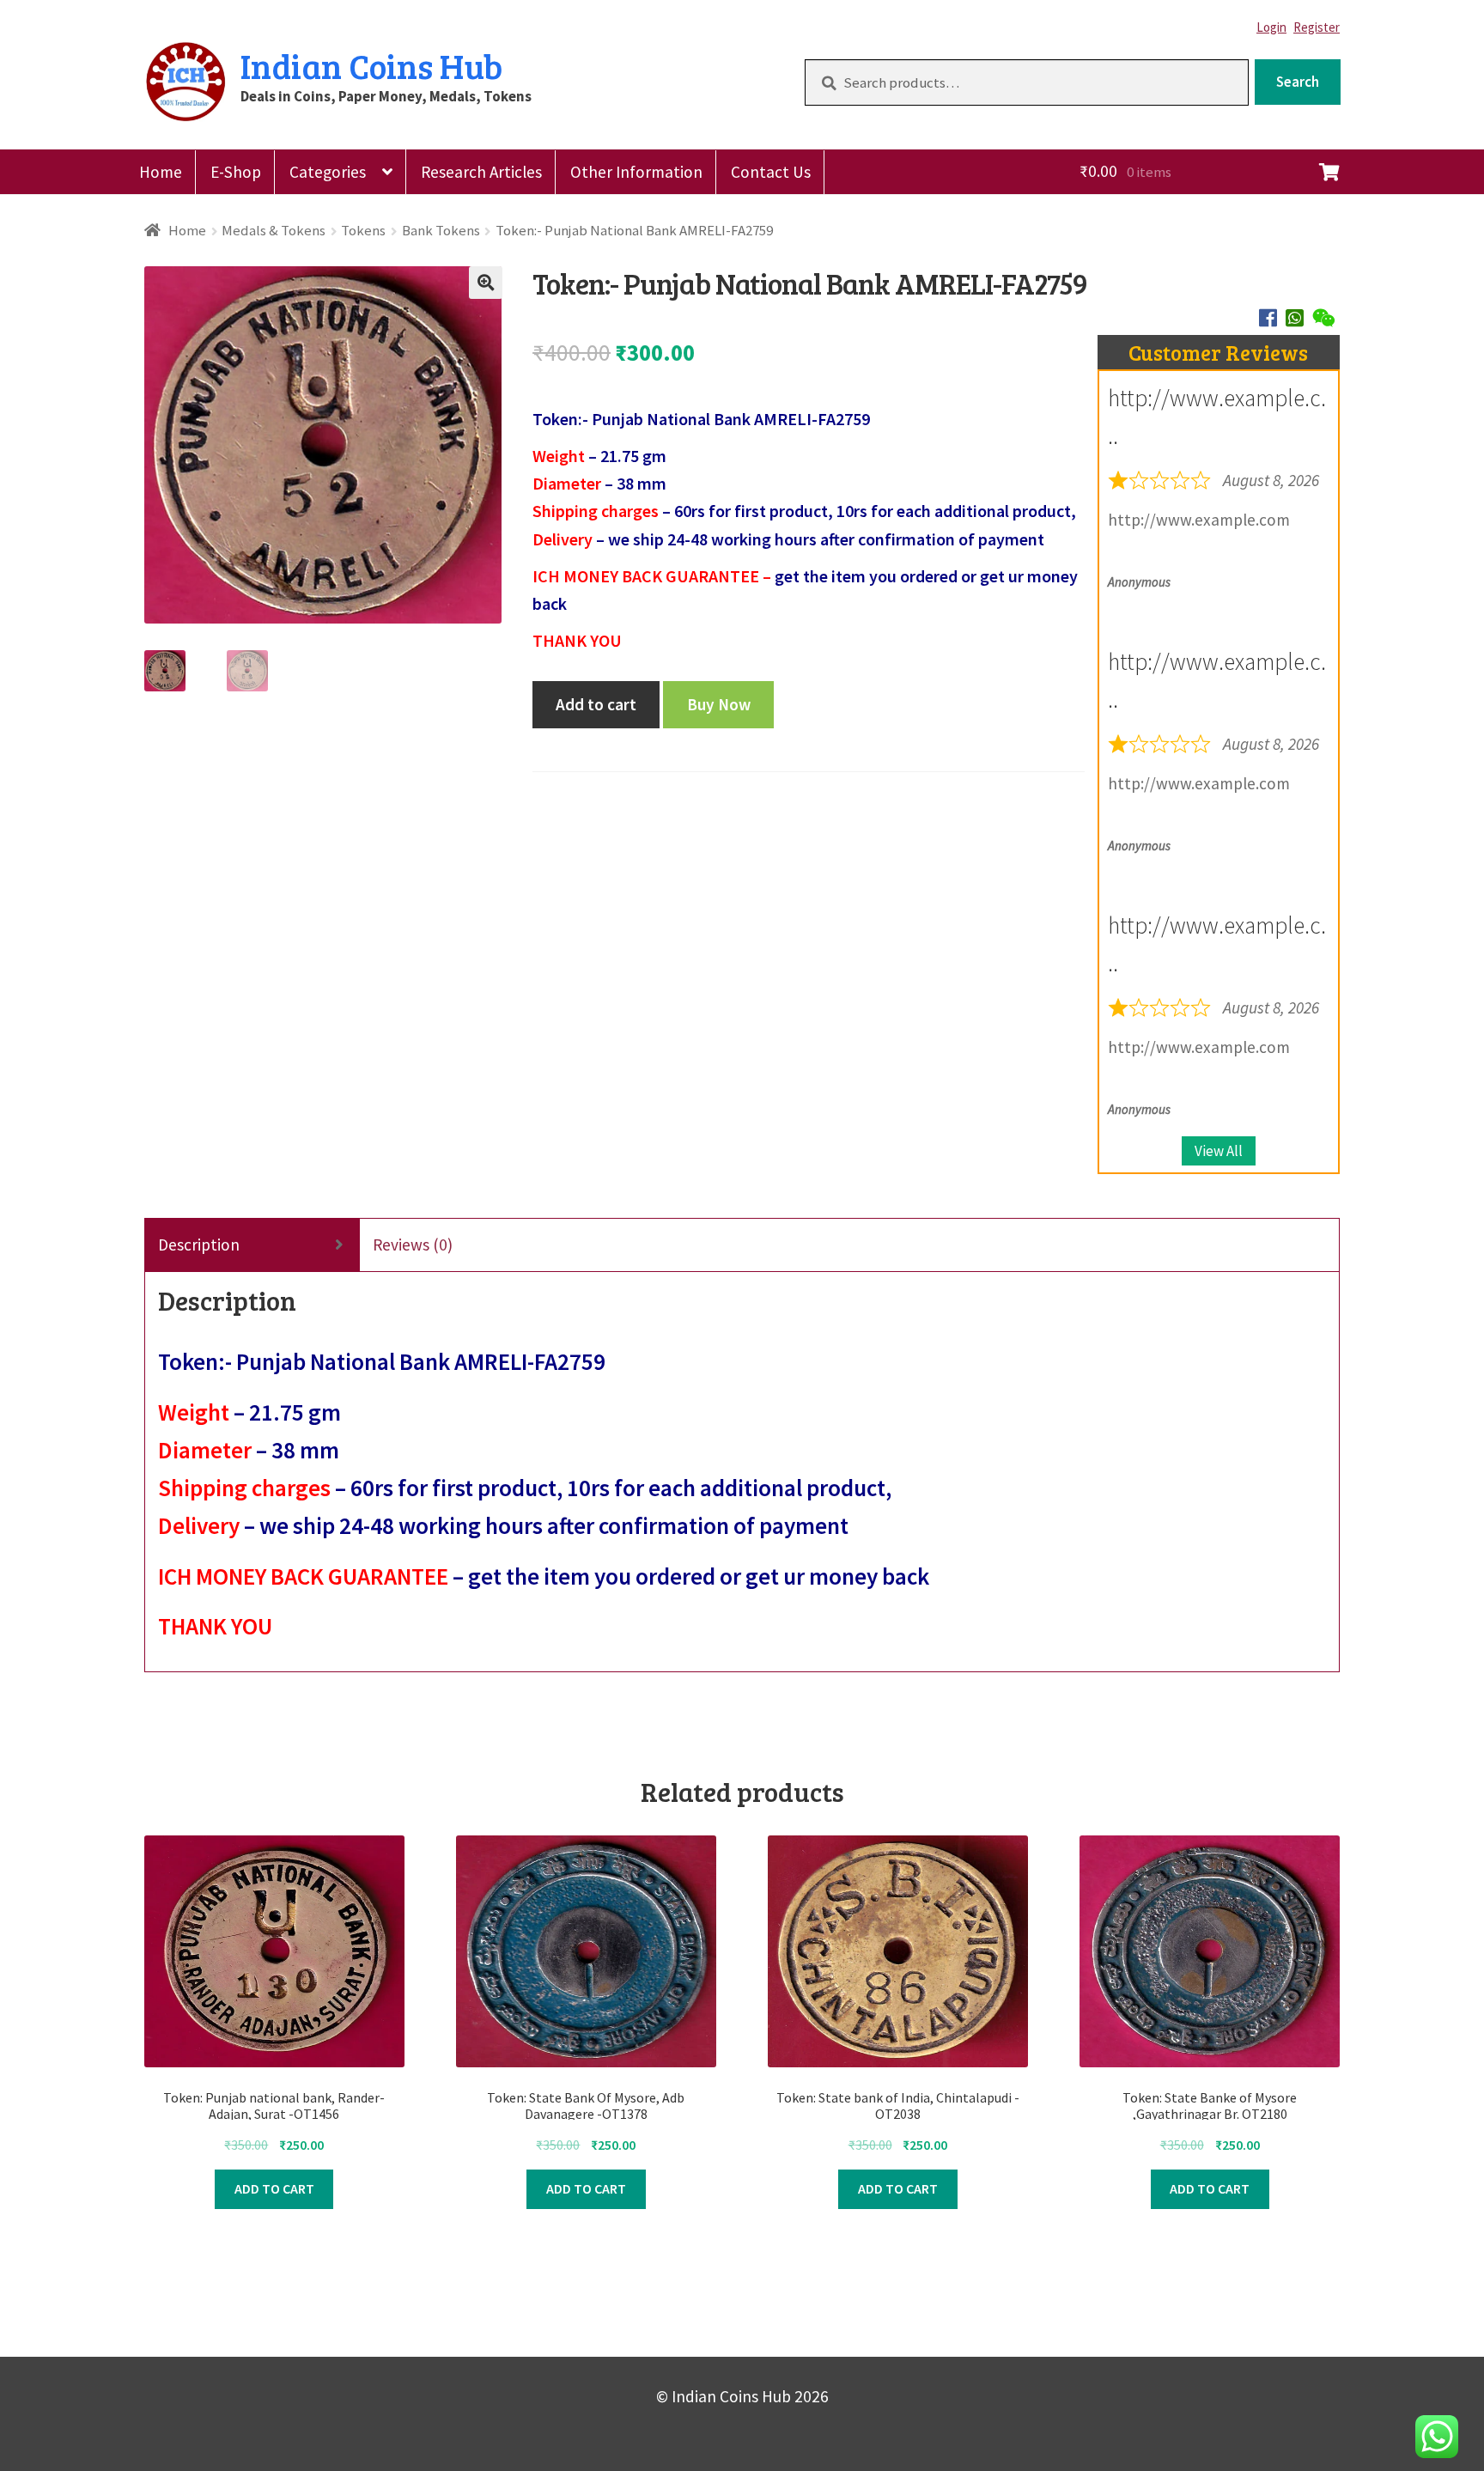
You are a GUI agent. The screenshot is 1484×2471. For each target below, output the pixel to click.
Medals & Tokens (274, 230)
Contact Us (771, 172)
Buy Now (719, 704)
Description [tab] (199, 1245)
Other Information (636, 172)
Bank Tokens (441, 230)
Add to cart (596, 704)
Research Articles (481, 172)
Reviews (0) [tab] (413, 1245)
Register (1317, 27)
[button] (485, 283)
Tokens (363, 230)
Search (1298, 82)
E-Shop (236, 172)
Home (161, 172)
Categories (328, 172)
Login (1271, 27)
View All (1219, 1151)
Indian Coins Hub (371, 65)
